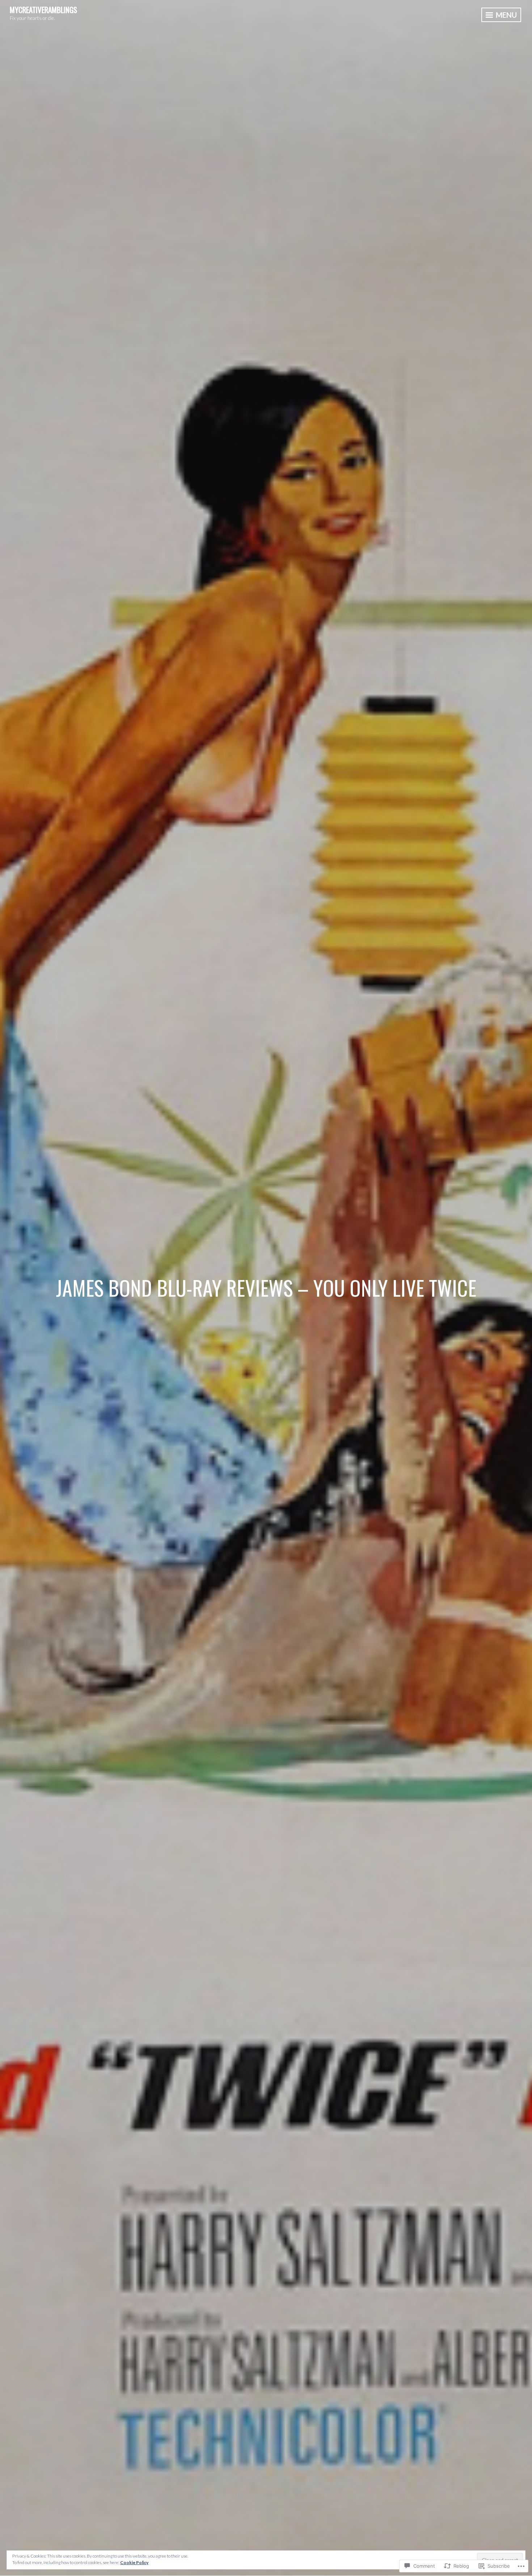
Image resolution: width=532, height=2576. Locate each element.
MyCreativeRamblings (43, 10)
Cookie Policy (134, 2562)
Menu (506, 15)
